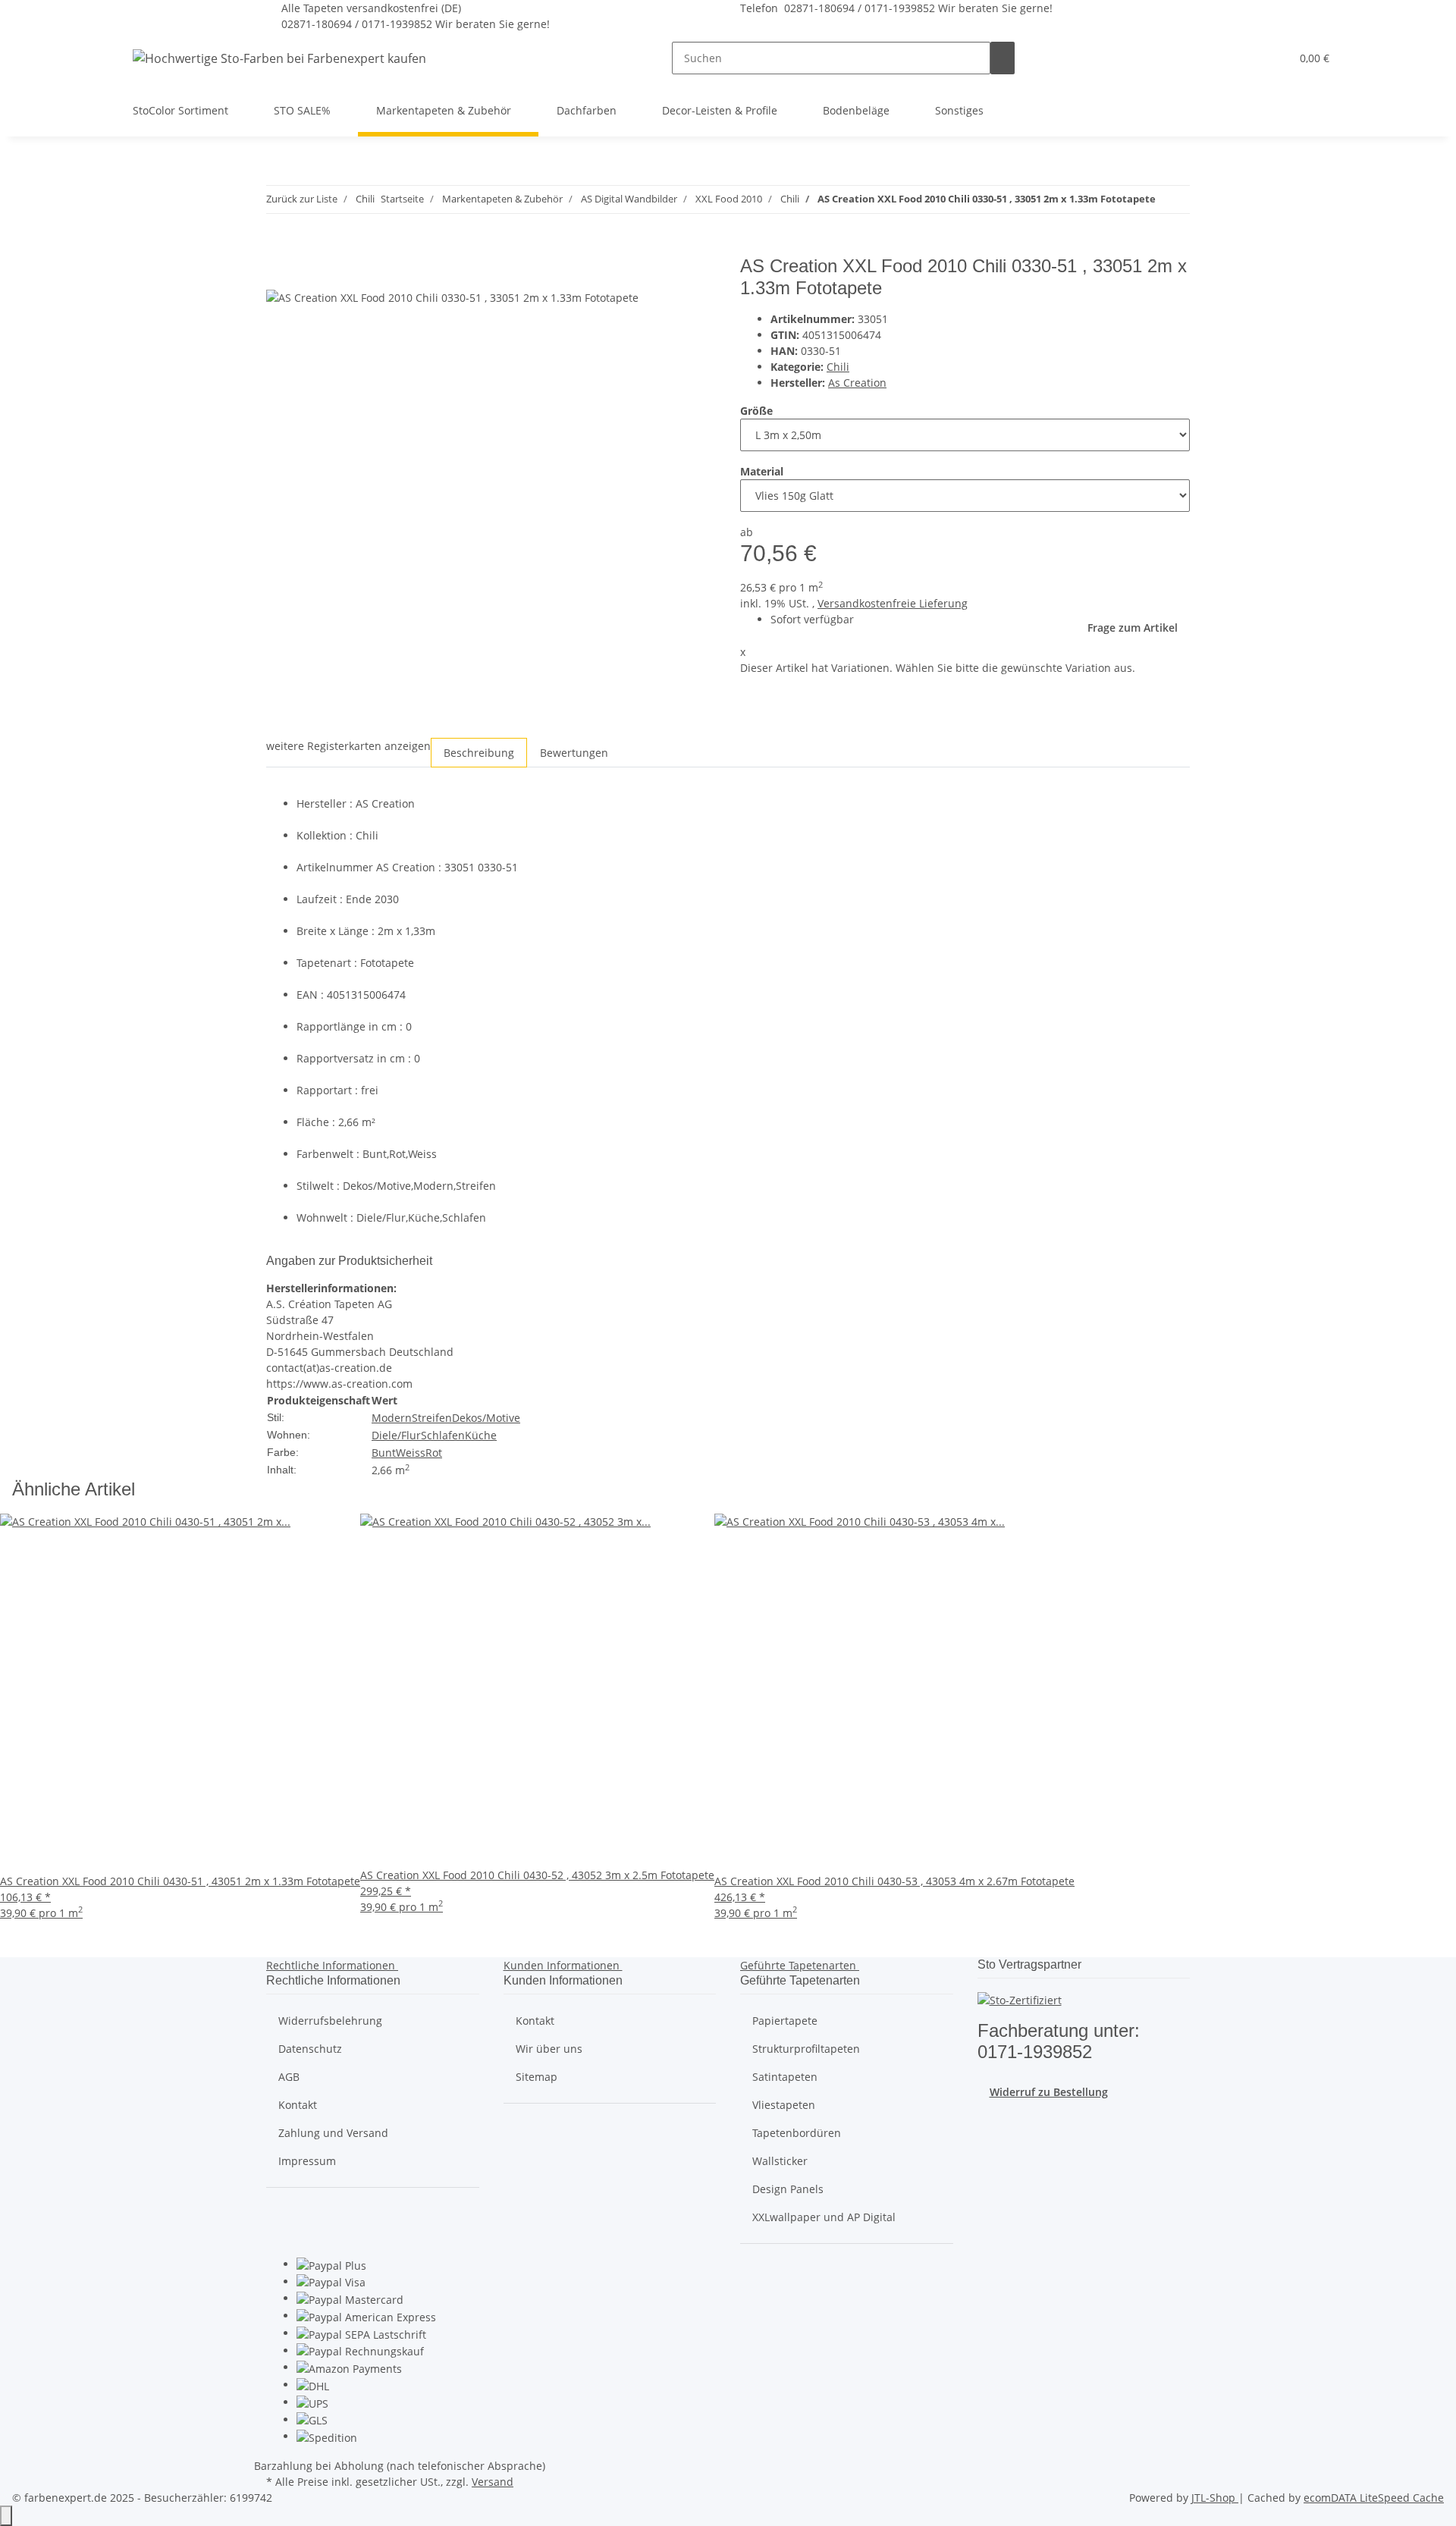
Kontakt (298, 2105)
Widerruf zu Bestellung (1049, 2092)
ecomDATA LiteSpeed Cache (1374, 2498)
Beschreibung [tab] (479, 753)
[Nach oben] (6, 2516)
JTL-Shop (1215, 2498)
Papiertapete (785, 2021)
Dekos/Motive (486, 1418)
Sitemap (537, 2077)
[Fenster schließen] (278, 272)
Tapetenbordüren (797, 2133)
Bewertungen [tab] (574, 753)
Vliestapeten (784, 2105)
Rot (434, 1453)
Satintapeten (785, 2077)
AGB (289, 2077)
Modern (392, 1418)
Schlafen (443, 1435)
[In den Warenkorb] (278, 247)
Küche (481, 1435)
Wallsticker (780, 2161)
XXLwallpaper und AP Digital (824, 2217)
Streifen (432, 1418)
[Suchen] (1003, 58)
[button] (1248, 58)
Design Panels (788, 2189)
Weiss (411, 1453)
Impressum (307, 2161)
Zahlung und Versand (333, 2133)
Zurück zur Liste (302, 199)
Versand (493, 2482)
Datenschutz (310, 2049)
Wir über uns (549, 2049)
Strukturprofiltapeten (806, 2049)
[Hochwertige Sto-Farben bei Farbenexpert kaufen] (279, 58)
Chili (838, 367)
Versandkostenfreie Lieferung (893, 603)
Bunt (384, 1453)
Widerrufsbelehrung (330, 2021)
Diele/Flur (396, 1435)
